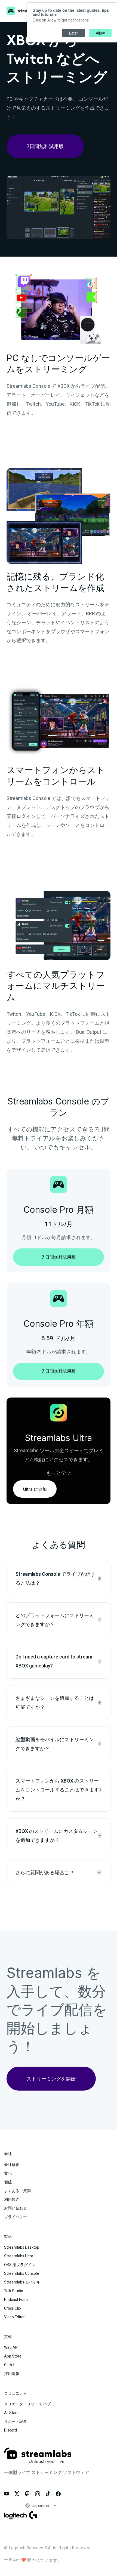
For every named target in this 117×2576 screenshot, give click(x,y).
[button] (56, 2506)
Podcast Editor (17, 2300)
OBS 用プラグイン (20, 2265)
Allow (100, 33)
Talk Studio (14, 2291)
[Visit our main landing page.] (38, 2459)
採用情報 (12, 2374)
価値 (8, 2182)
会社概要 (12, 2165)
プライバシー (16, 2217)
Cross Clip (13, 2308)
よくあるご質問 (17, 2191)
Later (74, 33)
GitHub (10, 2365)
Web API (11, 2347)
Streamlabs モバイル (22, 2282)
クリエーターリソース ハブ (27, 2404)
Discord (10, 2430)
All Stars (11, 2413)
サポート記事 (16, 2421)
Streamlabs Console (21, 2273)
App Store (13, 2356)
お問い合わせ (16, 2208)
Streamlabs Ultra (19, 2256)
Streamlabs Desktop (22, 2247)
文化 (8, 2173)
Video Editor (14, 2317)
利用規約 (12, 2199)
